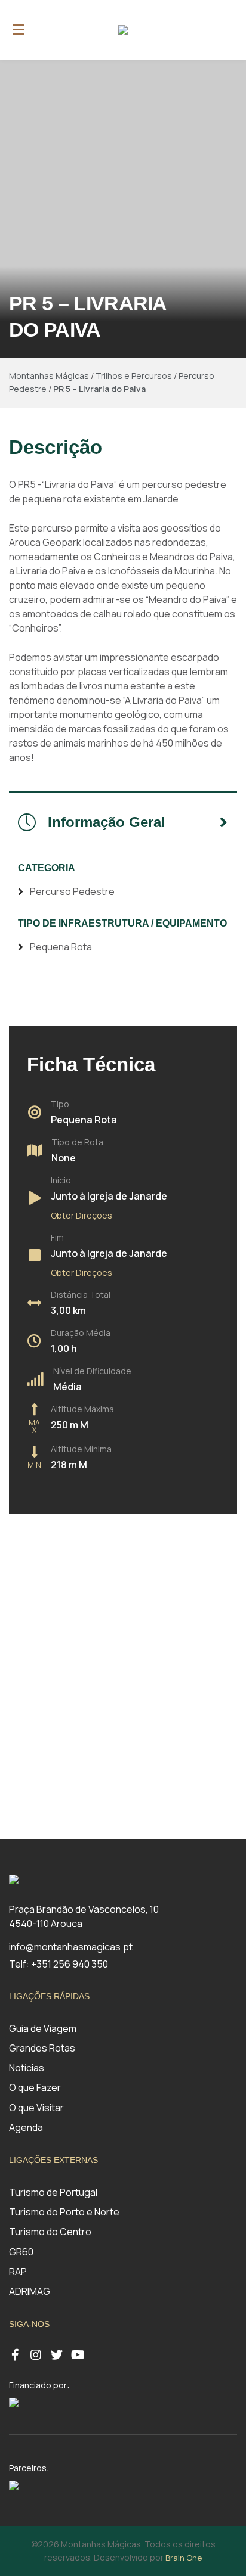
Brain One (184, 2558)
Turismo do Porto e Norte (64, 2212)
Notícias (27, 2068)
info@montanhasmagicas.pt (71, 1947)
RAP (18, 2272)
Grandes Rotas (42, 2048)
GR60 (21, 2252)
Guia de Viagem (43, 2028)
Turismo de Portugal (53, 2192)
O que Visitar (36, 2108)
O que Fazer (35, 2087)
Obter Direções (82, 1215)
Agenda (26, 2127)
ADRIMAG (30, 2291)
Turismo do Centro (50, 2232)
